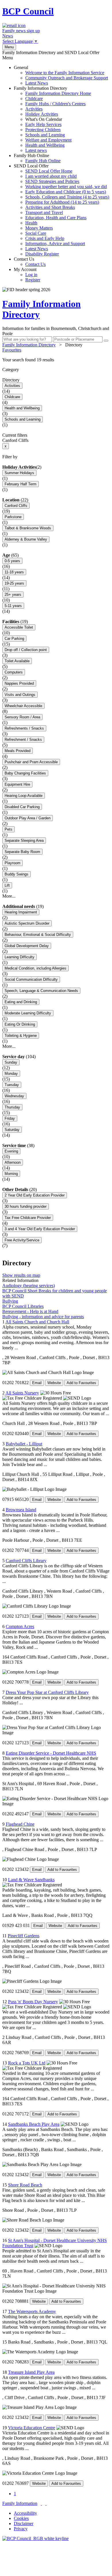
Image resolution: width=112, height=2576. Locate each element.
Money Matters (39, 228)
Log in (31, 275)
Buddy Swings (17, 874)
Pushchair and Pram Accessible (31, 762)
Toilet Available (17, 661)
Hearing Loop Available (24, 796)
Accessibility (25, 2513)
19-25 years (14, 583)
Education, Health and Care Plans (56, 218)
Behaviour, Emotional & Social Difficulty (38, 935)
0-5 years (12, 561)
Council (28, 11)
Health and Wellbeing (45, 145)
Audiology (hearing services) (29, 1286)
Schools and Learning (45, 135)
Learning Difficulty (20, 957)
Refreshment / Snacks (23, 740)
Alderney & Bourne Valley (26, 539)
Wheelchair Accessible (23, 706)
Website (54, 1383)
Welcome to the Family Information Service (65, 73)
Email (37, 1383)
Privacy (21, 2529)
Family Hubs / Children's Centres (55, 104)
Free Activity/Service (22, 1240)
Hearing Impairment (21, 912)
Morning (11, 1174)
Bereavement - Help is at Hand (30, 1311)
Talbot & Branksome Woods (28, 528)
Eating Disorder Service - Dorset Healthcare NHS (51, 1753)
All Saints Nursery (22, 1393)
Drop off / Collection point (26, 650)
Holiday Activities (42, 114)
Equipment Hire (17, 784)
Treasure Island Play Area (31, 2372)
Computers (14, 672)
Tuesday (12, 1085)
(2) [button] (39, 467)
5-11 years (13, 606)
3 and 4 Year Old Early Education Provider (40, 1229)
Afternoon (13, 1162)
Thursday (12, 1107)
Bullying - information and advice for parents (43, 1317)
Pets (8, 829)
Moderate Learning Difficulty (28, 1013)
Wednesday (14, 1096)
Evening (11, 1151)
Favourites (12, 350)
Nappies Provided (19, 683)
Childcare (34, 99)
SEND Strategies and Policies (52, 181)
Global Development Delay (27, 946)
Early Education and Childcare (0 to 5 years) (66, 192)
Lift (7, 885)
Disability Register (42, 254)
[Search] (106, 341)
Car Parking (14, 639)
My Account (27, 275)
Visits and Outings (20, 695)
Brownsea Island (21, 1510)
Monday (11, 1074)
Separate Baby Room (22, 852)
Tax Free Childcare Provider (28, 1218)
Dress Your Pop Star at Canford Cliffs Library (47, 1692)
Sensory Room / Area (22, 717)
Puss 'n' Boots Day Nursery (33, 2002)
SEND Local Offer (61, 210)
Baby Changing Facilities (25, 773)
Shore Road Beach (25, 2185)
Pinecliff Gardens (24, 1936)
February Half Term (21, 484)
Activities (34, 109)
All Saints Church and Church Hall (37, 1322)
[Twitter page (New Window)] (41, 2503)
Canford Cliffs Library (26, 1561)
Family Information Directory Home (58, 93)
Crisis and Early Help (45, 238)
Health (31, 223)
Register (33, 280)
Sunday (11, 1062)
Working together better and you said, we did (66, 187)
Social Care (36, 233)
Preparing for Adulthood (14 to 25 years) (62, 202)
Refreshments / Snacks (24, 728)
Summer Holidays (19, 473)
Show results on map (21, 1275)
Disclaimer (24, 2523)
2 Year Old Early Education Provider (35, 1195)
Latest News (37, 83)
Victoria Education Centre (32, 2428)
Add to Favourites (81, 1383)
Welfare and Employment (48, 140)
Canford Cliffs (16, 506)
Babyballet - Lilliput (24, 1444)
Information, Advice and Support (55, 244)
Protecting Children (43, 130)
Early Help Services (43, 124)
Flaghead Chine (20, 1824)
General (61, 75)
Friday (10, 1118)
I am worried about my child (51, 176)
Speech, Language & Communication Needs (41, 991)
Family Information (20, 2503)
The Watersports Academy (32, 2311)
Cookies (21, 2518)
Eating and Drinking (21, 1002)
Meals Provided (18, 751)
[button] (56, 360)
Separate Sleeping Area (24, 840)
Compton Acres (20, 1626)
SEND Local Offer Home (49, 171)
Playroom (12, 863)
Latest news (36, 150)
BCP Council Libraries (23, 1306)
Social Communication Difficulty (31, 979)
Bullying (10, 1301)
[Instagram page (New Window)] (46, 2503)
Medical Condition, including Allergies (35, 968)
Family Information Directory (52, 119)
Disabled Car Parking (22, 807)
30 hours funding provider (26, 1206)
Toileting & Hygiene (21, 1036)
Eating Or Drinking (20, 1024)
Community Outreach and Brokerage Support (67, 78)
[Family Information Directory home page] (35, 2538)
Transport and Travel (44, 212)
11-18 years (14, 572)
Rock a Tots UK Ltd (27, 2063)
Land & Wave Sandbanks (31, 1880)
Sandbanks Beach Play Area (34, 2124)
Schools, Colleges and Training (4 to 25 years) (67, 197)
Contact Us (30, 262)
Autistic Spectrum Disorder (27, 923)
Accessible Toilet (19, 627)
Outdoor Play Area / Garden (28, 818)
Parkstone (13, 517)
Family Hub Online (37, 158)
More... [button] (9, 896)
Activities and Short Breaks (50, 207)
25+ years (13, 595)
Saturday (12, 1130)
